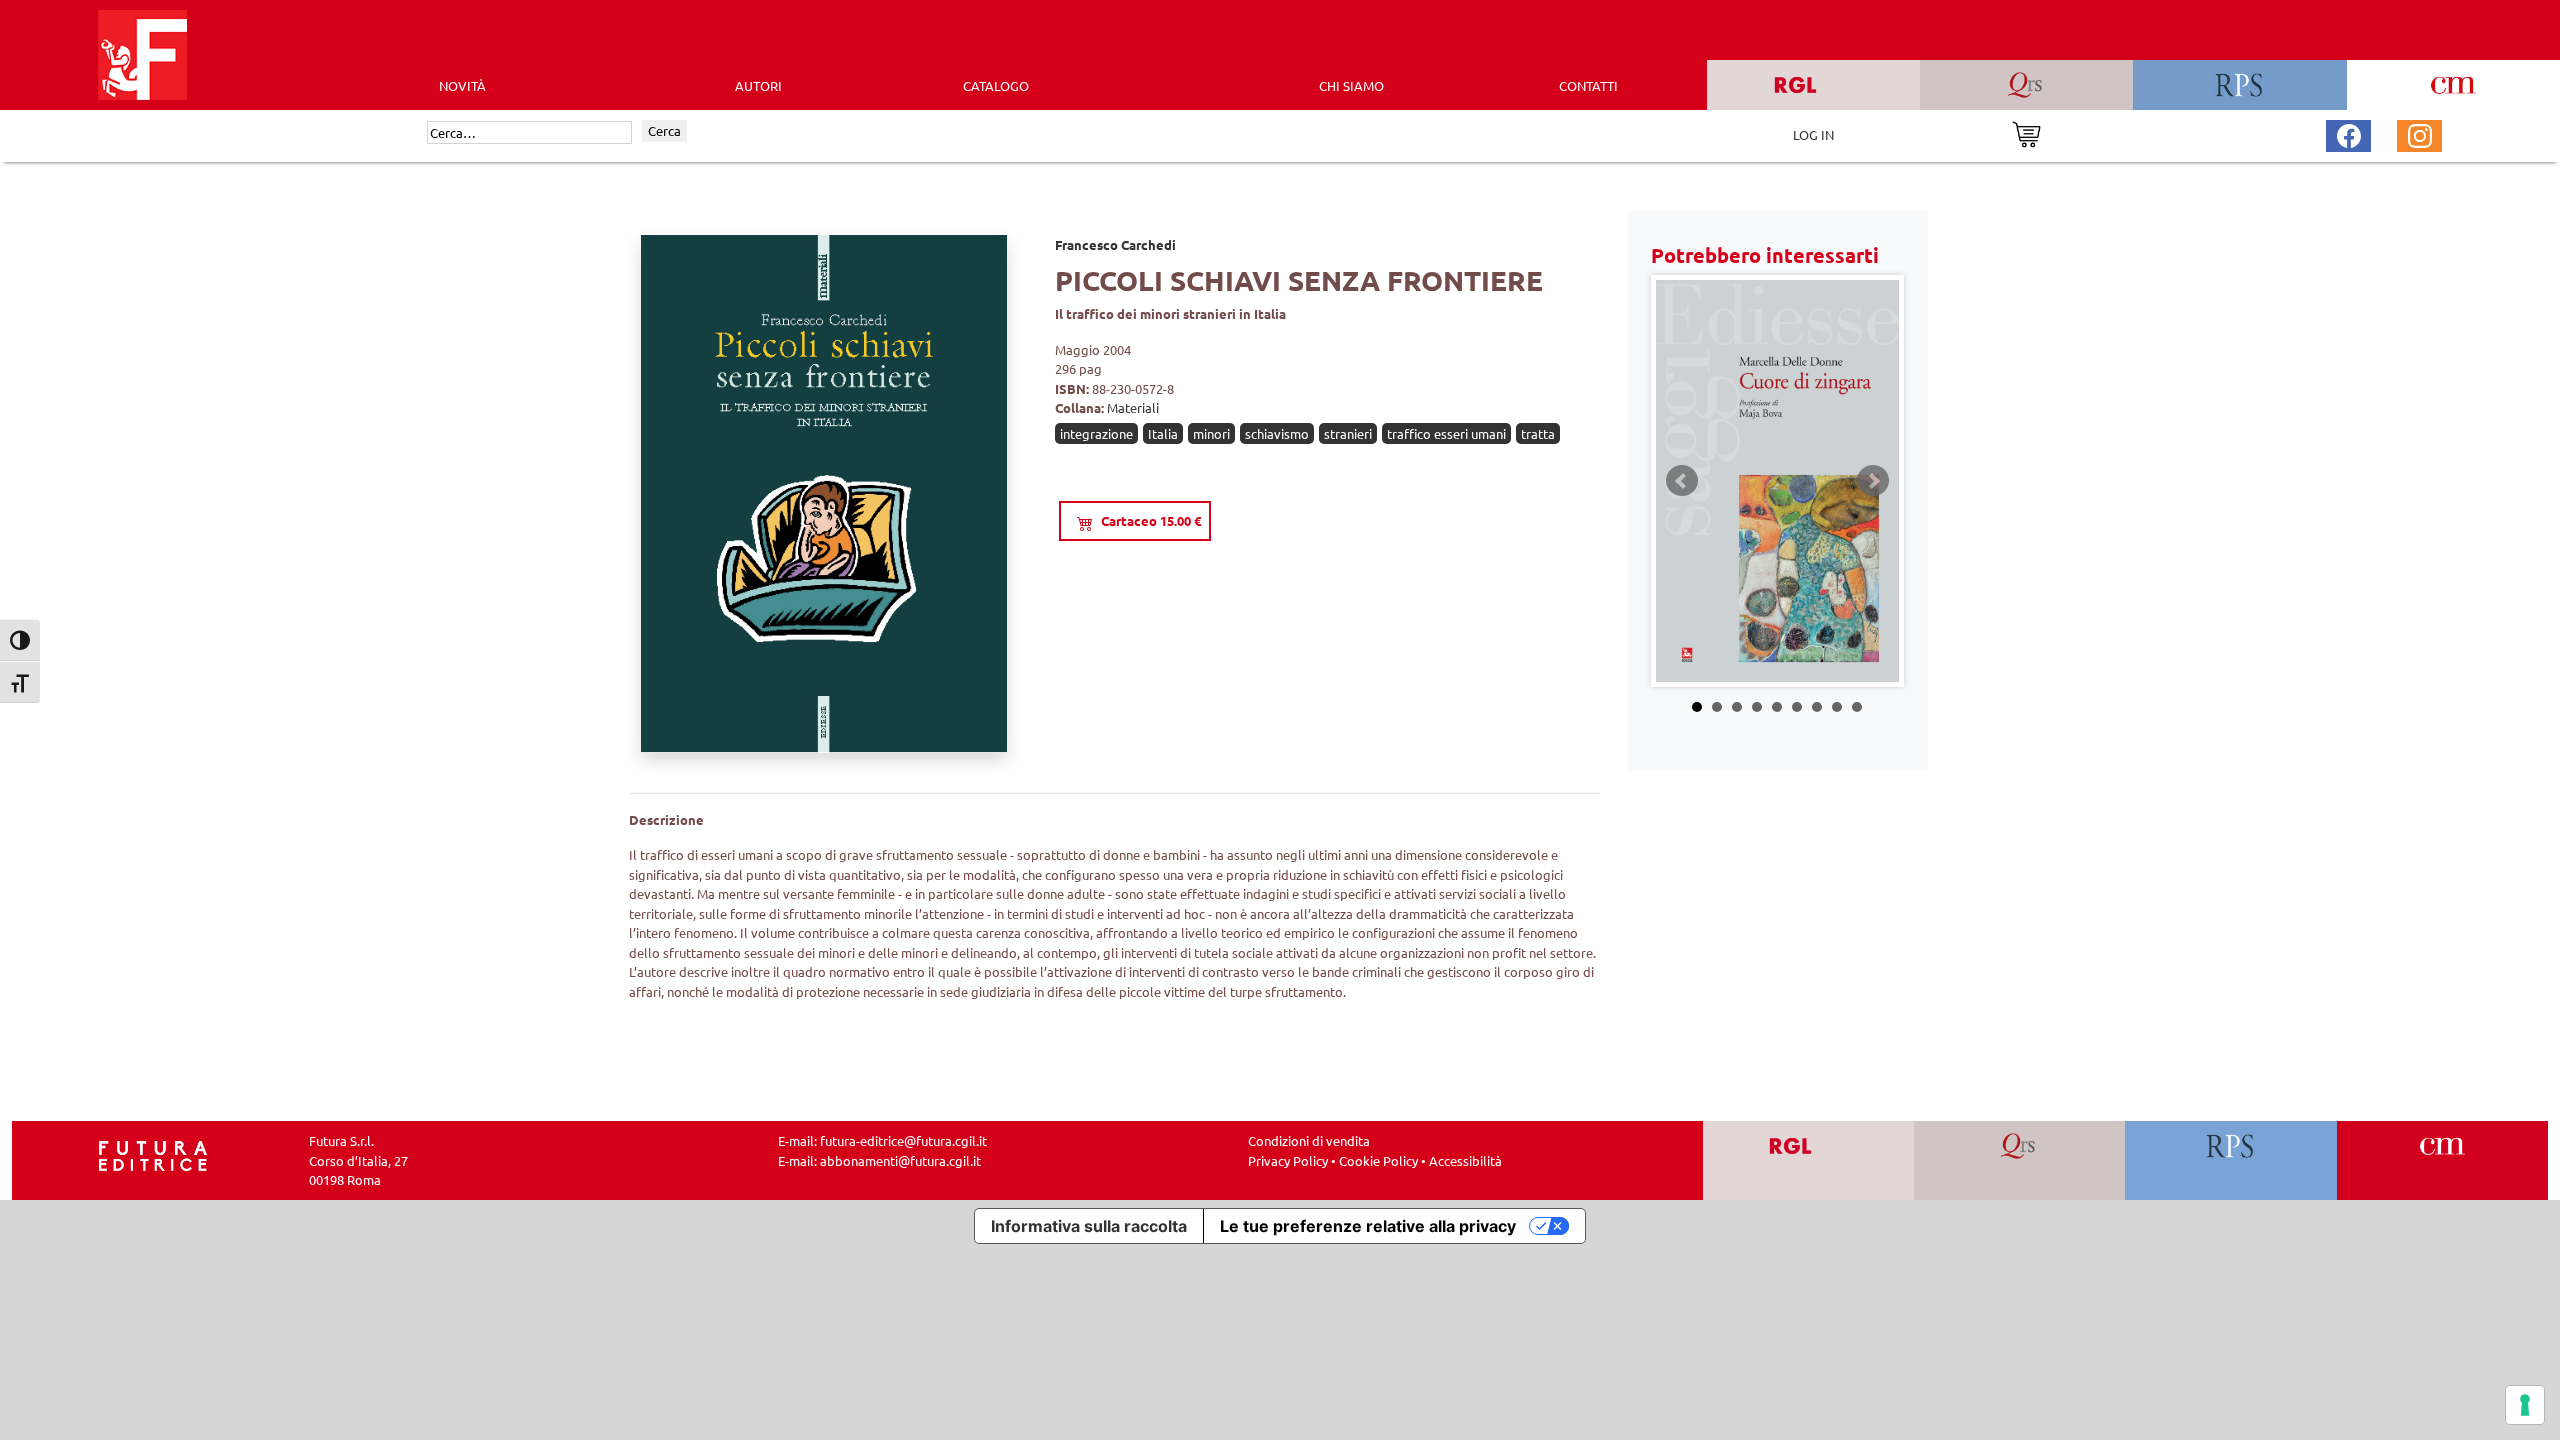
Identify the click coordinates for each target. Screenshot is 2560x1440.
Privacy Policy (1288, 1160)
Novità (462, 85)
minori (1211, 433)
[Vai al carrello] (2026, 132)
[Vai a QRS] (2019, 1160)
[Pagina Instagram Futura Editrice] (2420, 133)
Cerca (664, 130)
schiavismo (1277, 433)
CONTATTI (1588, 85)
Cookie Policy (1378, 1160)
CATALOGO (996, 85)
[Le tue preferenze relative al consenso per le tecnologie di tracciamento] (2525, 1405)
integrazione (1096, 433)
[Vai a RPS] (2231, 1160)
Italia (1163, 433)
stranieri (1348, 433)
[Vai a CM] (2442, 1160)
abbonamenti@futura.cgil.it (900, 1160)
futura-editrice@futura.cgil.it (903, 1140)
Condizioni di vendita (1309, 1140)
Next (1873, 481)
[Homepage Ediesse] (153, 1154)
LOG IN (1813, 134)
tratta (1538, 433)
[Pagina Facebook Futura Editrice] (2349, 133)
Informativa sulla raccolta (1089, 1226)
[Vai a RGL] (1808, 1160)
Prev (1682, 481)
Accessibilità (1465, 1160)
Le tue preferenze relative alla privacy (1368, 1226)
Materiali (1133, 407)
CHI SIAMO (1351, 85)
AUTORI (758, 85)
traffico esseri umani (1446, 433)
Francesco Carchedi (1115, 244)
